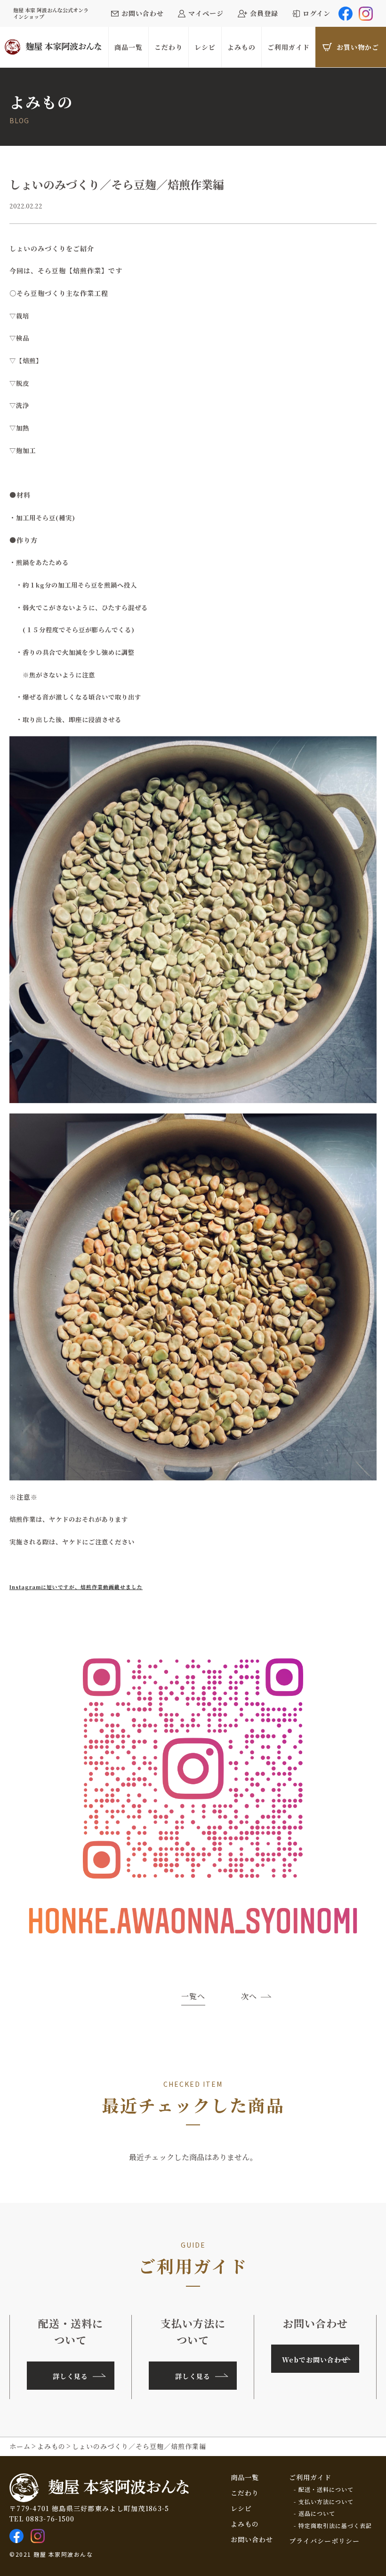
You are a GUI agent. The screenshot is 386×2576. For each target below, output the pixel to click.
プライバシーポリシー (324, 2541)
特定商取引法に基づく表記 (335, 2526)
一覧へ (193, 1997)
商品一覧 (245, 2477)
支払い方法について (326, 2502)
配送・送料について (326, 2489)
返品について (317, 2513)
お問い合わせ (252, 2539)
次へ (249, 1996)
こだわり (245, 2493)
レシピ (241, 2508)
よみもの (245, 2524)
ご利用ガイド (310, 2477)
